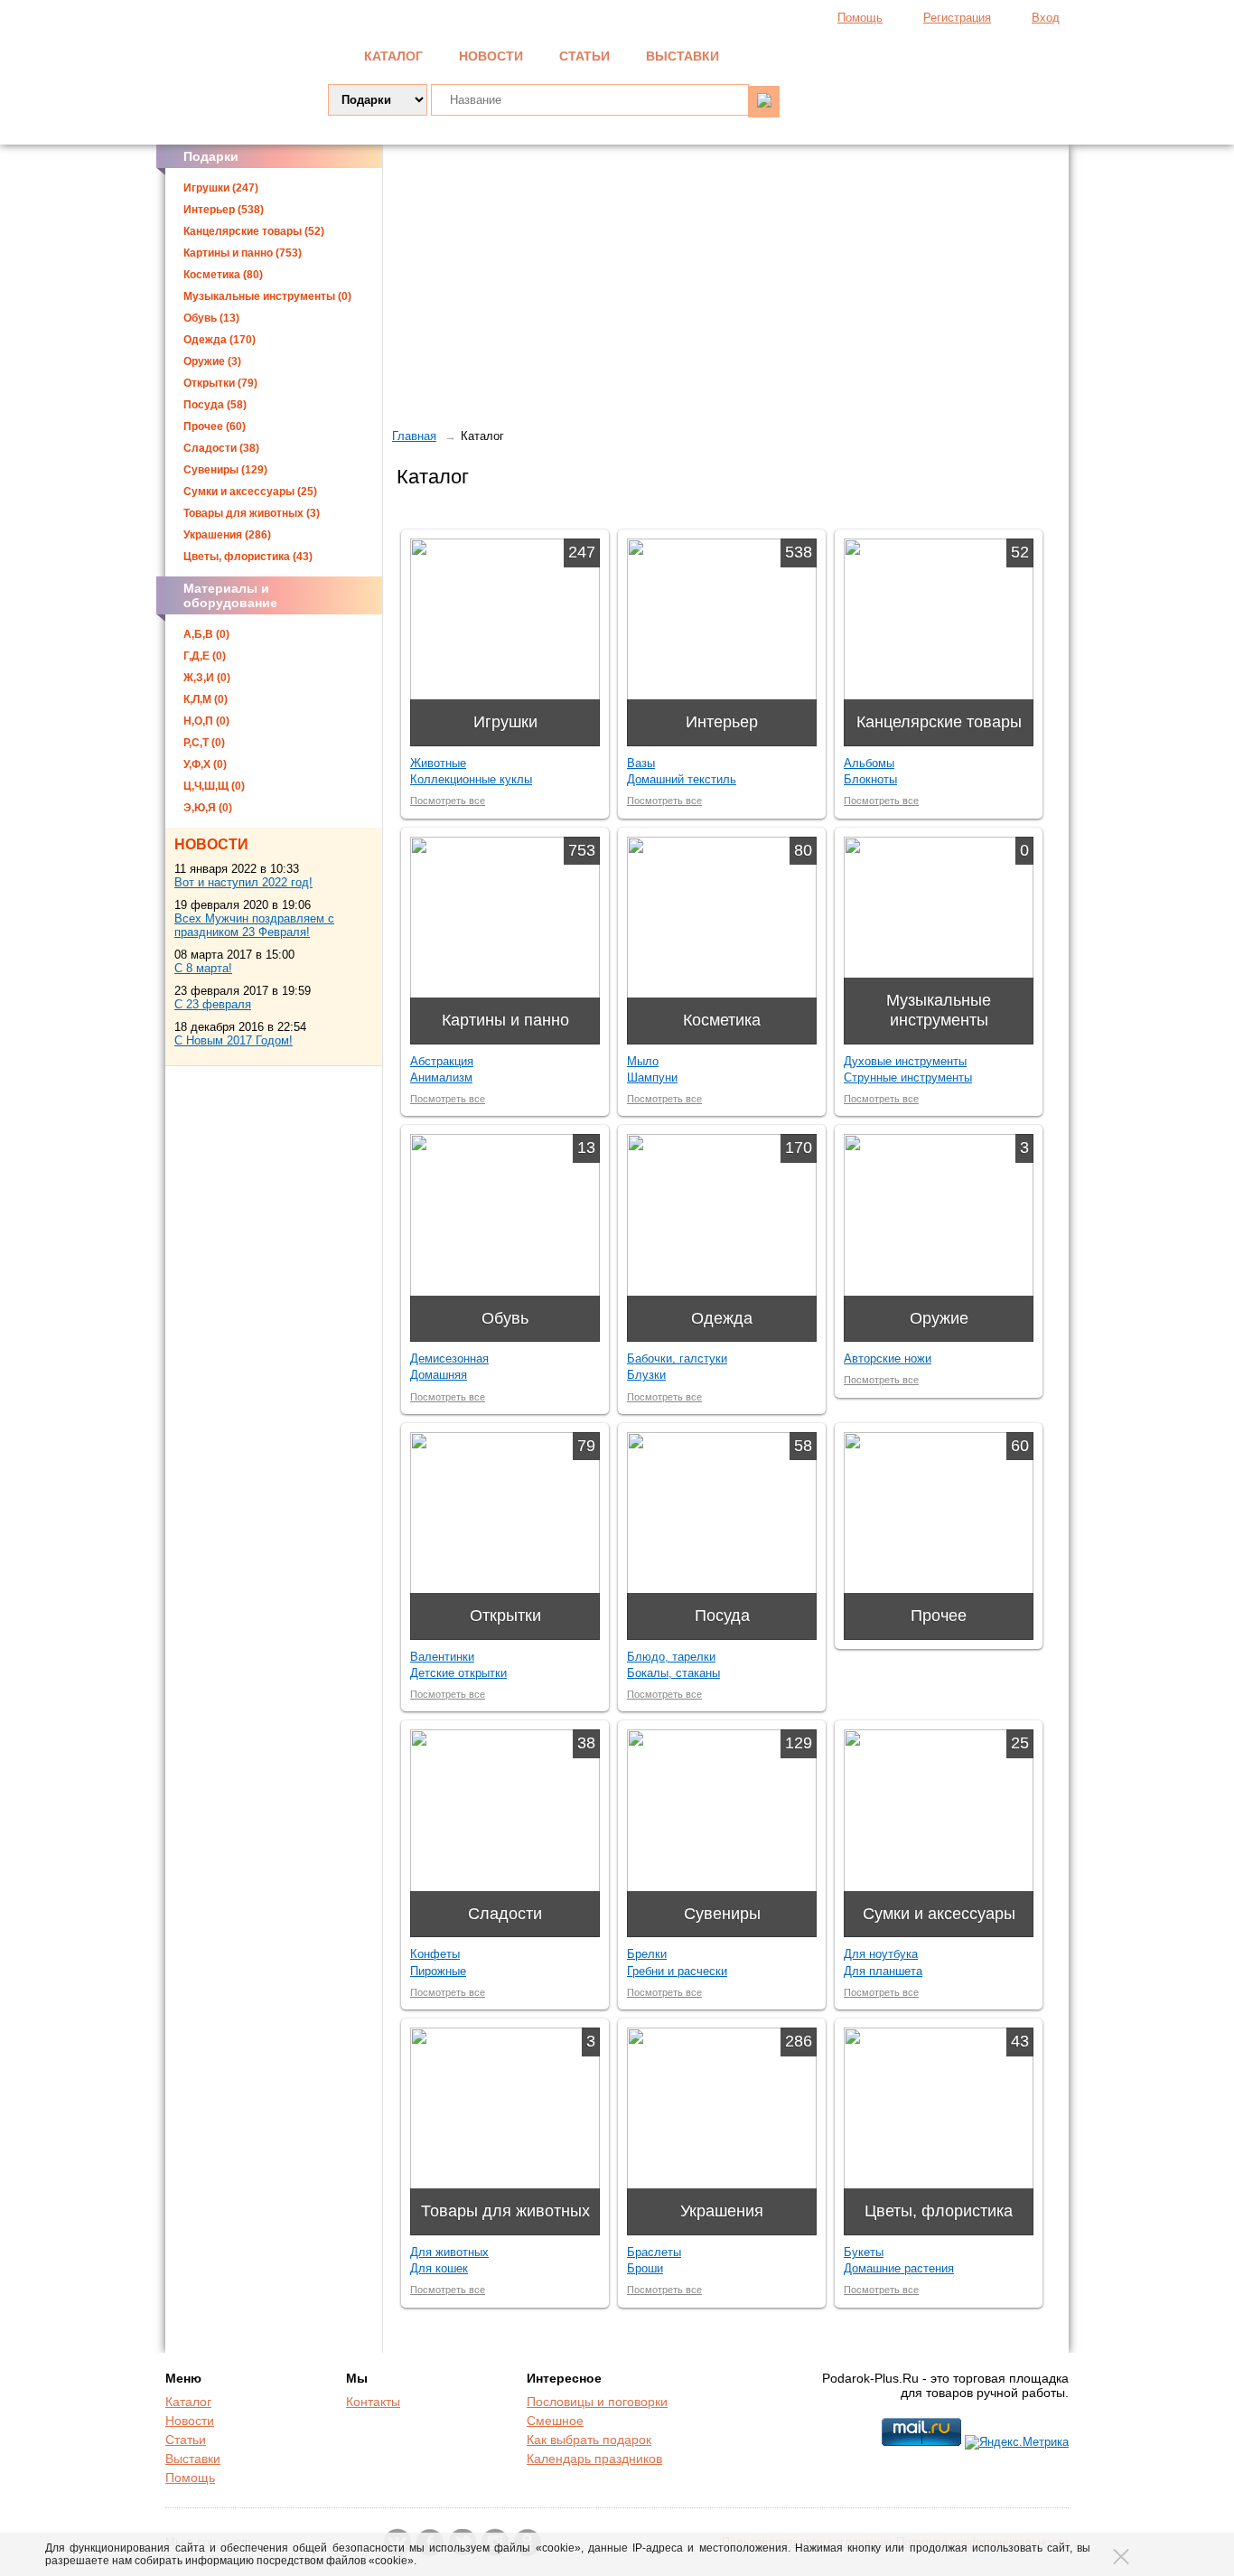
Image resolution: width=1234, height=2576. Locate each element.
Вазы (641, 763)
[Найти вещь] (764, 102)
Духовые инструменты (905, 1061)
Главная (414, 436)
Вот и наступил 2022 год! (243, 882)
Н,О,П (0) (206, 721)
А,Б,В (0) (206, 634)
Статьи (584, 56)
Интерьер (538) (224, 210)
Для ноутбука (881, 1954)
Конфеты (435, 1954)
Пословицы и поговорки (597, 2402)
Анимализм (441, 1077)
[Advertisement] (726, 285)
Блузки (646, 1375)
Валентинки (442, 1657)
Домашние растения (899, 2268)
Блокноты (870, 779)
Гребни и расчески (677, 1971)
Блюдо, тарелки (671, 1657)
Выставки (682, 56)
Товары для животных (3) (252, 513)
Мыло (643, 1061)
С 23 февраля (213, 1004)
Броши (645, 2268)
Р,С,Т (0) (204, 743)
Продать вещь (979, 54)
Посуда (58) (215, 405)
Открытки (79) (220, 383)
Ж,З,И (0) (207, 678)
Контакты (373, 2402)
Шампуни (652, 1077)
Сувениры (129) (225, 470)
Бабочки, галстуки (677, 1358)
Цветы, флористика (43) (248, 557)
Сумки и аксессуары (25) (250, 492)
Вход (1046, 18)
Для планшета (883, 1971)
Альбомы (869, 763)
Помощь (860, 18)
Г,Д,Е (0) (205, 656)
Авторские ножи (888, 1358)
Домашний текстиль (682, 779)
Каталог (393, 56)
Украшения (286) (227, 535)
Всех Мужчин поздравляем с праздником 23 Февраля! (254, 925)
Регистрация (957, 18)
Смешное (555, 2421)
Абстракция (442, 1061)
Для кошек (439, 2268)
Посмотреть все (448, 801)
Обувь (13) (211, 318)
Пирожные (438, 1971)
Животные (438, 763)
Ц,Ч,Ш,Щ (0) (214, 786)
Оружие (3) (212, 361)
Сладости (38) (221, 448)
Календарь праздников (594, 2459)
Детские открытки (458, 1673)
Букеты (864, 2252)
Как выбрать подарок (589, 2440)
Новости (491, 56)
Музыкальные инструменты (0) (267, 296)
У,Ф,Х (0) (205, 764)
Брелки (647, 1954)
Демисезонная (449, 1358)
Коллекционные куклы (471, 779)
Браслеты (654, 2252)
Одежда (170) (220, 340)
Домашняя (439, 1375)
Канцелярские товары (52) (254, 231)
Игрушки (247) (221, 188)
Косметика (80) (223, 275)
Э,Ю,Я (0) (208, 808)
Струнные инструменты (908, 1077)
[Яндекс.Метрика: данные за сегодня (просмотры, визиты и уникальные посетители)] (1017, 2442)
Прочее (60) (215, 426)
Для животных (449, 2252)
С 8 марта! (203, 968)
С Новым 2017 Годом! (234, 1040)
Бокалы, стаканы (673, 1673)
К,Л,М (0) (206, 699)
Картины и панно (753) (243, 253)
